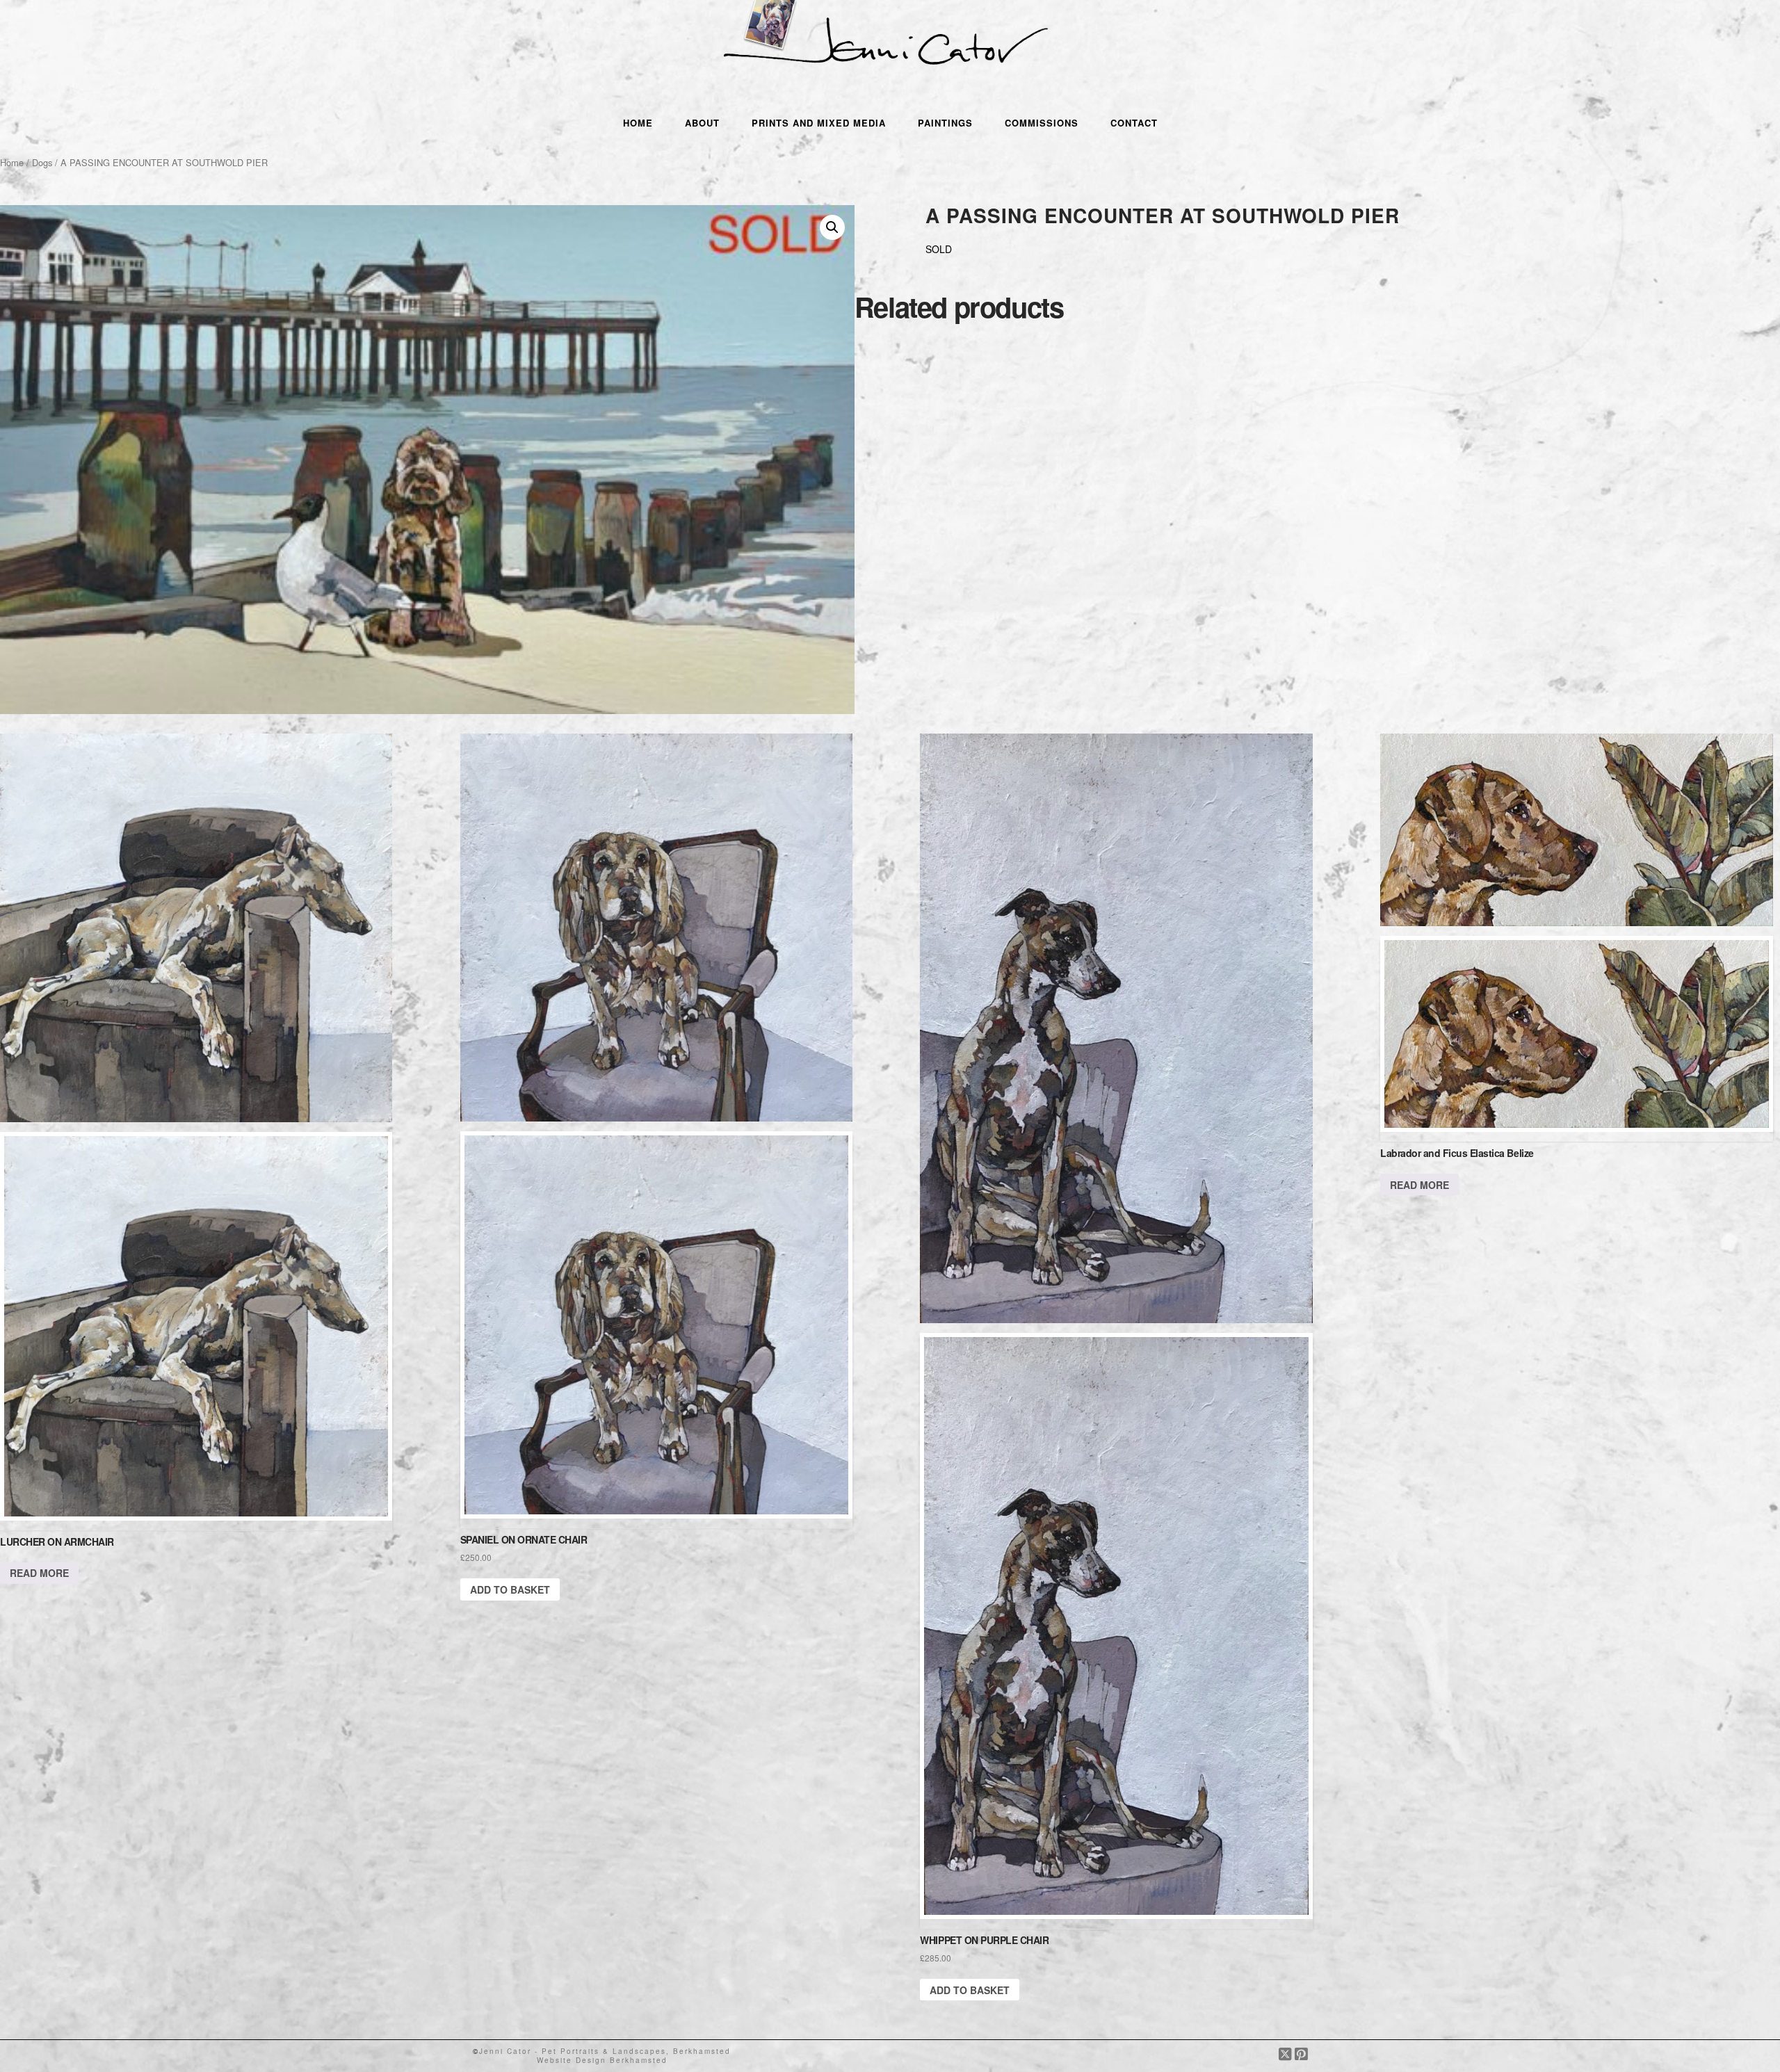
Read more (39, 1573)
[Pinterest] (1301, 2054)
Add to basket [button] (510, 1589)
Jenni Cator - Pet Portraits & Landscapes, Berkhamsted (605, 2051)
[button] (832, 227)
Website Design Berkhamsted (602, 2060)
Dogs (42, 162)
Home (12, 162)
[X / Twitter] (1287, 2054)
